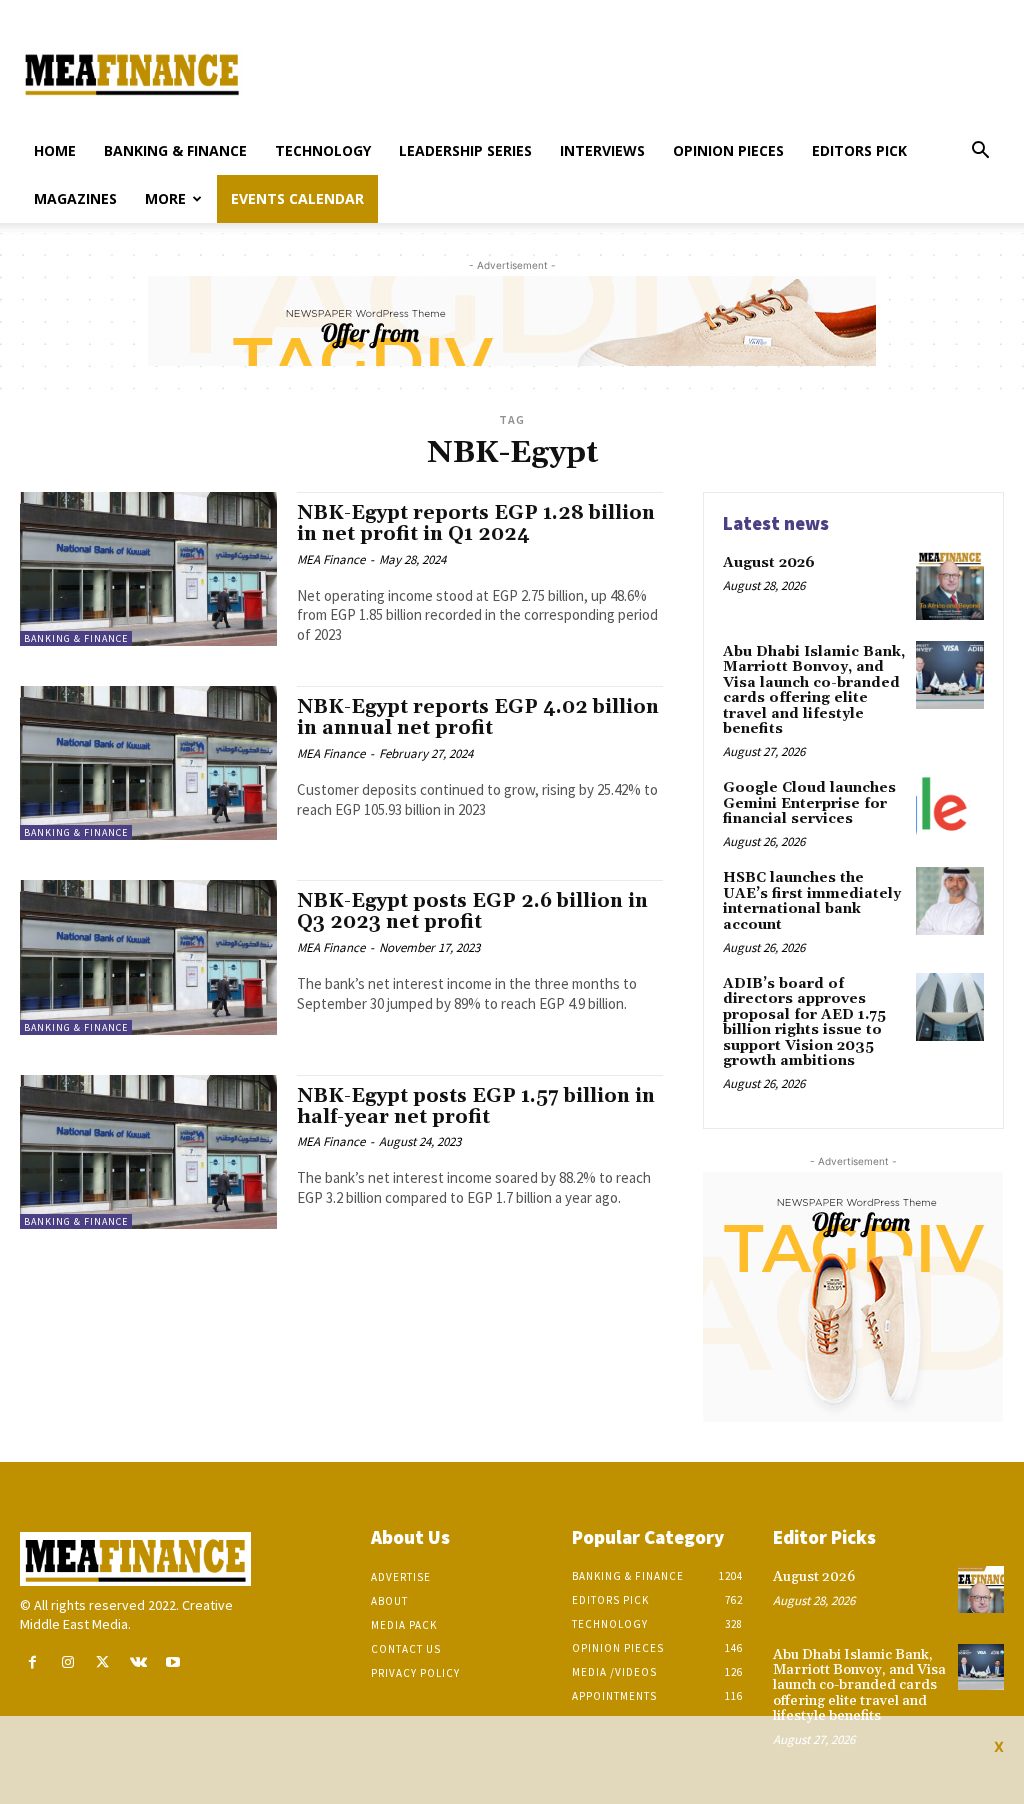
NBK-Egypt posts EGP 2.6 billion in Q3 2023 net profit (472, 911)
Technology (323, 150)
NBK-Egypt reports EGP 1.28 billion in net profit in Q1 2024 (476, 523)
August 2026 (769, 563)
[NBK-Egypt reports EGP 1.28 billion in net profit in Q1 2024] (148, 569)
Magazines (75, 198)
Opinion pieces (728, 150)
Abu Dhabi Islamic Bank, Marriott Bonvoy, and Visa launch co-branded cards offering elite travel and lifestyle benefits (814, 690)
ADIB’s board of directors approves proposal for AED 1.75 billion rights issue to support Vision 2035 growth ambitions (804, 1022)
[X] (102, 1662)
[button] (980, 152)
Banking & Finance (175, 150)
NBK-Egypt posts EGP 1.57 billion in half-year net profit (476, 1106)
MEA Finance (331, 559)
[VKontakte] (138, 1662)
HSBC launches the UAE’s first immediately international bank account (812, 901)
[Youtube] (173, 1662)
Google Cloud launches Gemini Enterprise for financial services (809, 803)
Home (55, 150)
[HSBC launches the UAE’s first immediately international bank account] (950, 901)
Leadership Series (465, 150)
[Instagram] (67, 1662)
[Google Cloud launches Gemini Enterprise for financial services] (950, 811)
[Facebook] (32, 1662)
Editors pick (859, 150)
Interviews (602, 150)
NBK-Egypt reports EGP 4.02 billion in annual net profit (478, 717)
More (165, 198)
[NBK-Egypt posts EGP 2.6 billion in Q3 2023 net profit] (148, 957)
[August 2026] (950, 586)
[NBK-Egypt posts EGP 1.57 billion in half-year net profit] (148, 1152)
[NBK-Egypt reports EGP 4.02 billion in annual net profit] (148, 763)
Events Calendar (297, 198)
